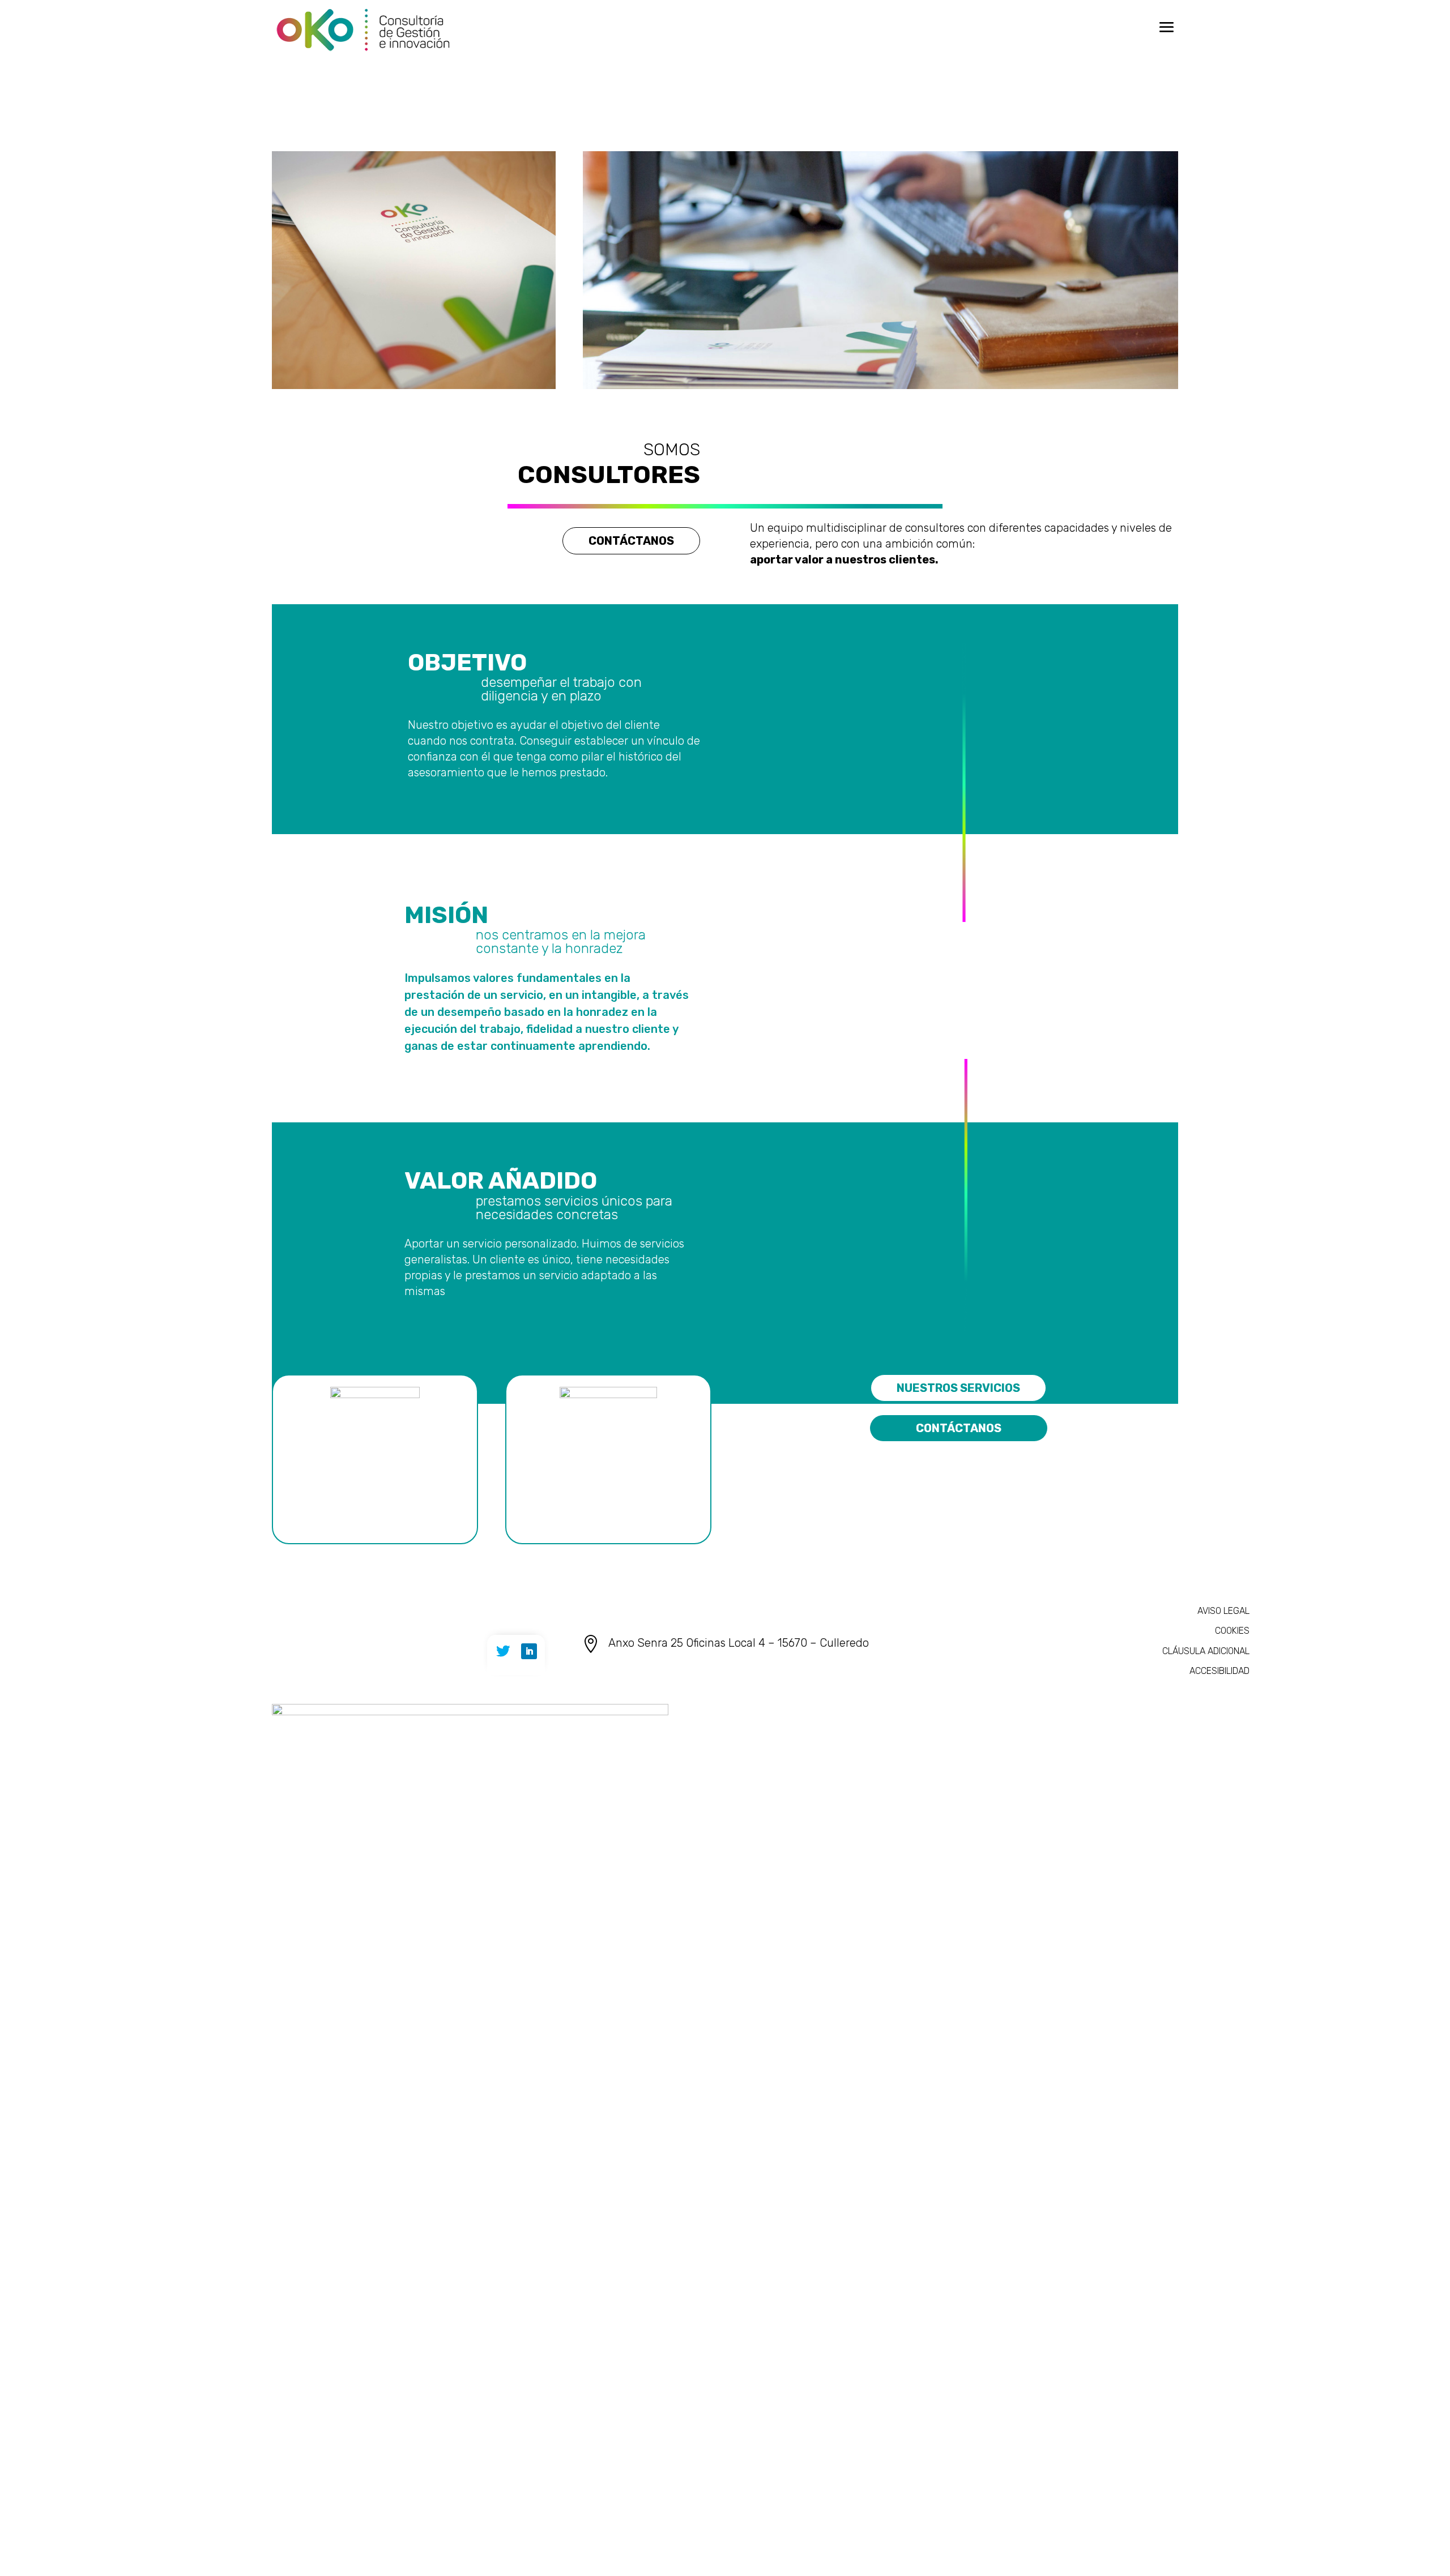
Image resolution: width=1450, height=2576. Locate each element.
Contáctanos (631, 541)
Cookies (1232, 1631)
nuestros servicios (958, 1388)
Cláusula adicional (1206, 1651)
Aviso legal (1223, 1611)
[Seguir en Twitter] (503, 1651)
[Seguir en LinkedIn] (529, 1651)
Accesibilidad (1219, 1671)
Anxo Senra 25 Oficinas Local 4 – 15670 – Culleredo (739, 1643)
